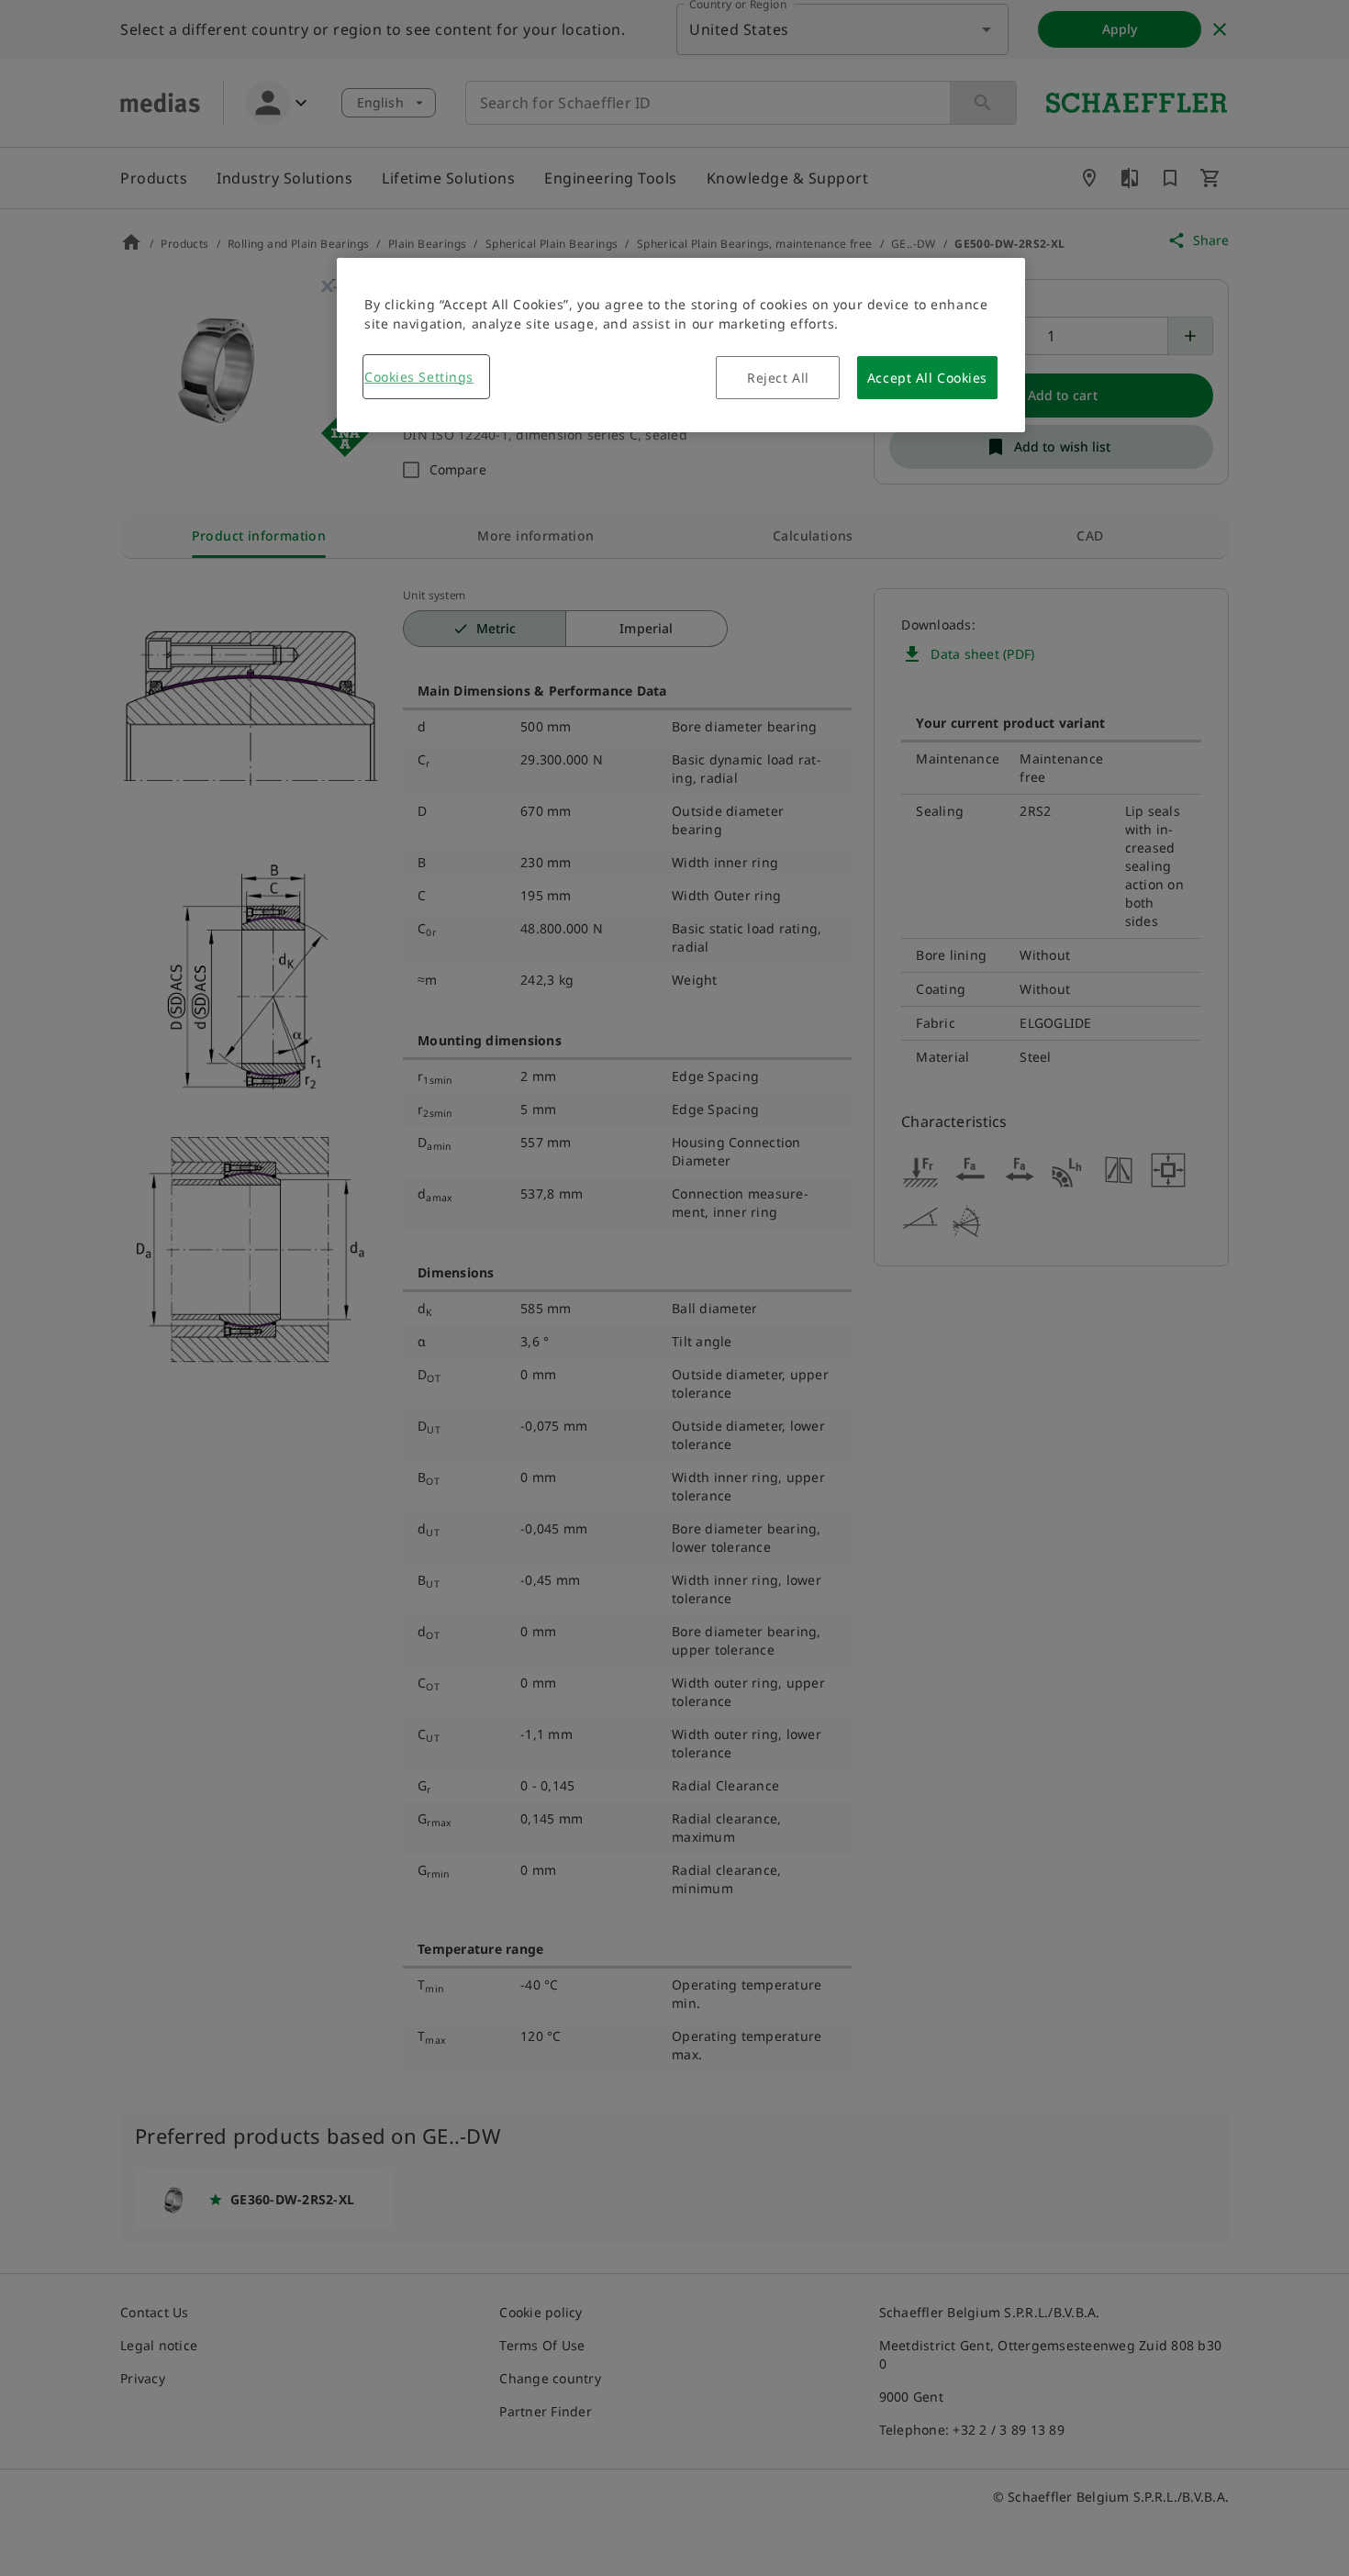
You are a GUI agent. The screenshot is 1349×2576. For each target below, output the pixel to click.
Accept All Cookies (927, 378)
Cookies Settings (419, 377)
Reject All (778, 378)
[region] (681, 345)
